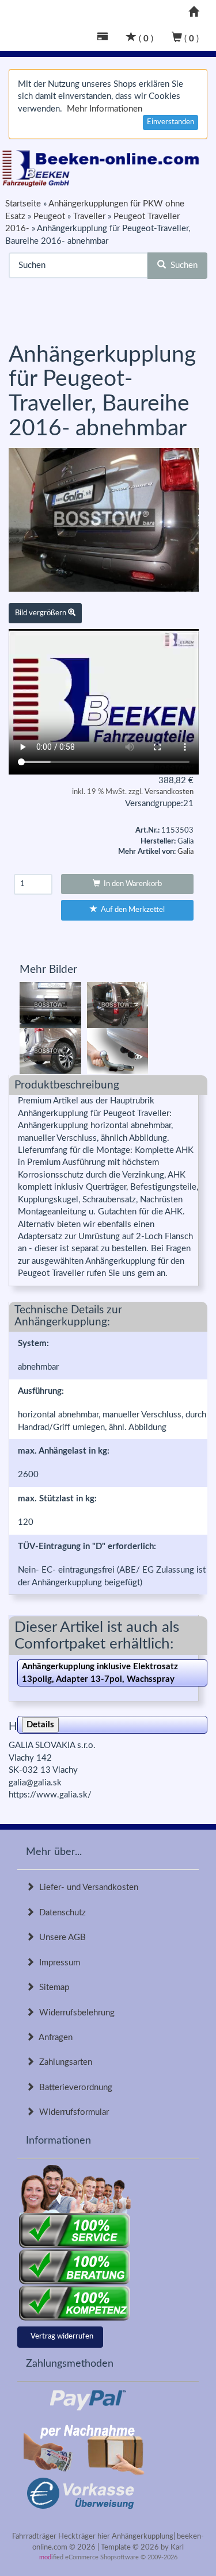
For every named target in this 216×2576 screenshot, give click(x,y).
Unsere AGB (60, 1937)
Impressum (57, 1963)
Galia (185, 852)
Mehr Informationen (105, 109)
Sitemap (52, 1987)
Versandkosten (169, 792)
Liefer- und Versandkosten (86, 1887)
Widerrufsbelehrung (75, 2013)
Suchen (182, 265)
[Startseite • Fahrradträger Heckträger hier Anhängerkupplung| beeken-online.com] (104, 166)
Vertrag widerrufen (62, 2337)
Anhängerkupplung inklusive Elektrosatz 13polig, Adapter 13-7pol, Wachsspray (100, 1673)
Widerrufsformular (72, 2112)
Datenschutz (60, 1913)
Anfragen (54, 2038)
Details (40, 1725)
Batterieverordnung (73, 2088)
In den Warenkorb (131, 884)
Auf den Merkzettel (131, 910)
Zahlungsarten (63, 2062)
